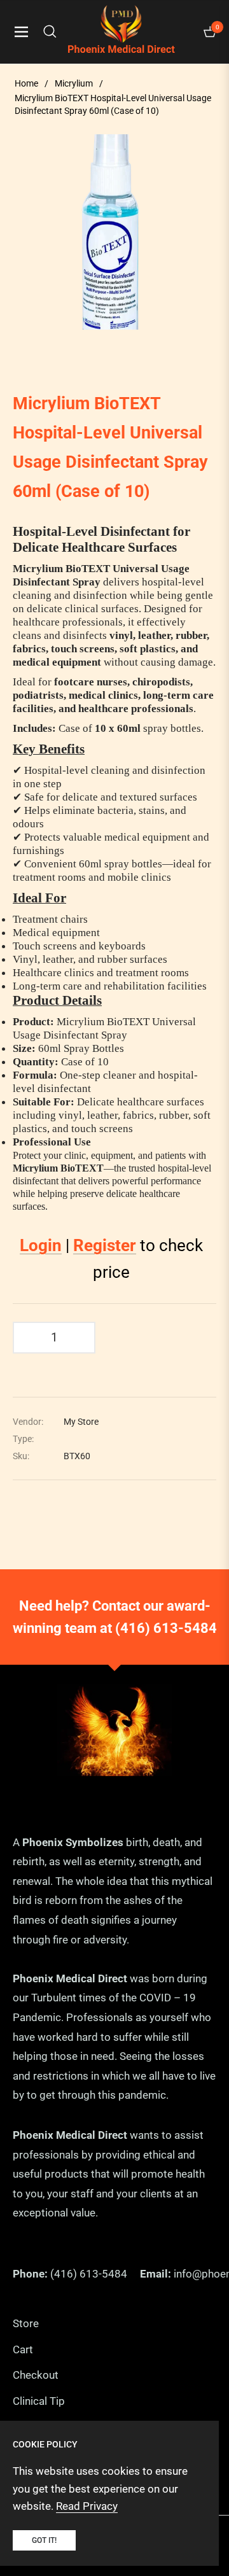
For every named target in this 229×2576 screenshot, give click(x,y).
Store (26, 2323)
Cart (23, 2349)
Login (41, 1245)
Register (105, 1245)
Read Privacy (87, 2506)
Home (26, 83)
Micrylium (74, 83)
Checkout (36, 2375)
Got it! (44, 2540)
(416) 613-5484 (166, 1628)
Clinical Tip (39, 2401)
